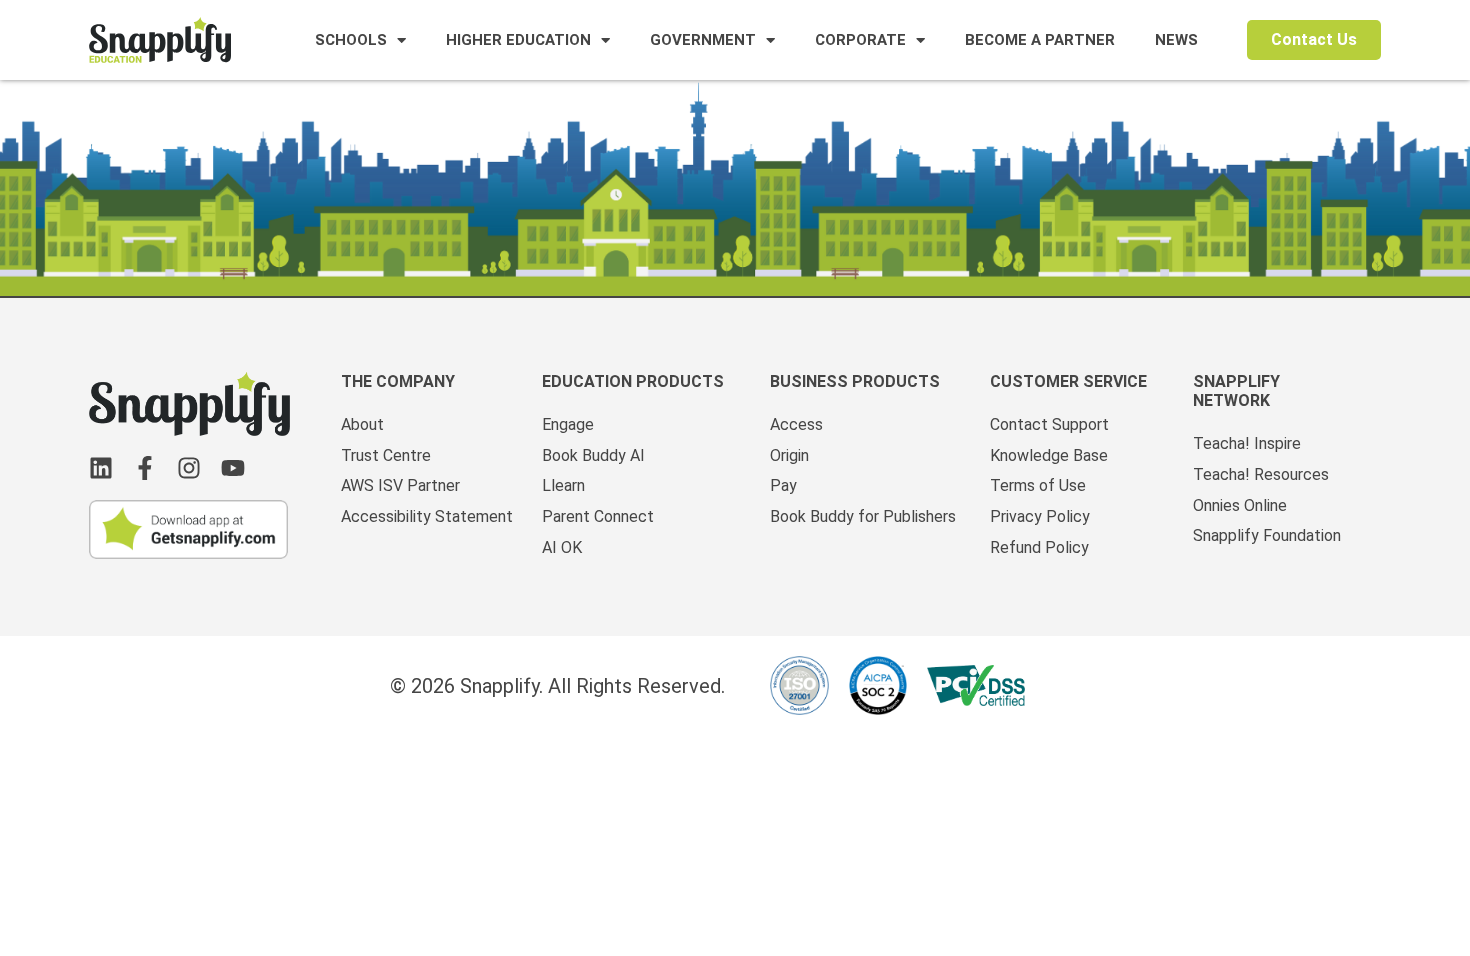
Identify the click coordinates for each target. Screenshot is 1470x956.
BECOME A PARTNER (1040, 40)
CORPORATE (860, 40)
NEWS (1176, 40)
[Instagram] (189, 468)
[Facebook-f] (145, 468)
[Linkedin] (101, 468)
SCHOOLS (351, 40)
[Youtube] (233, 468)
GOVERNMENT (703, 40)
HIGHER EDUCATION (518, 40)
